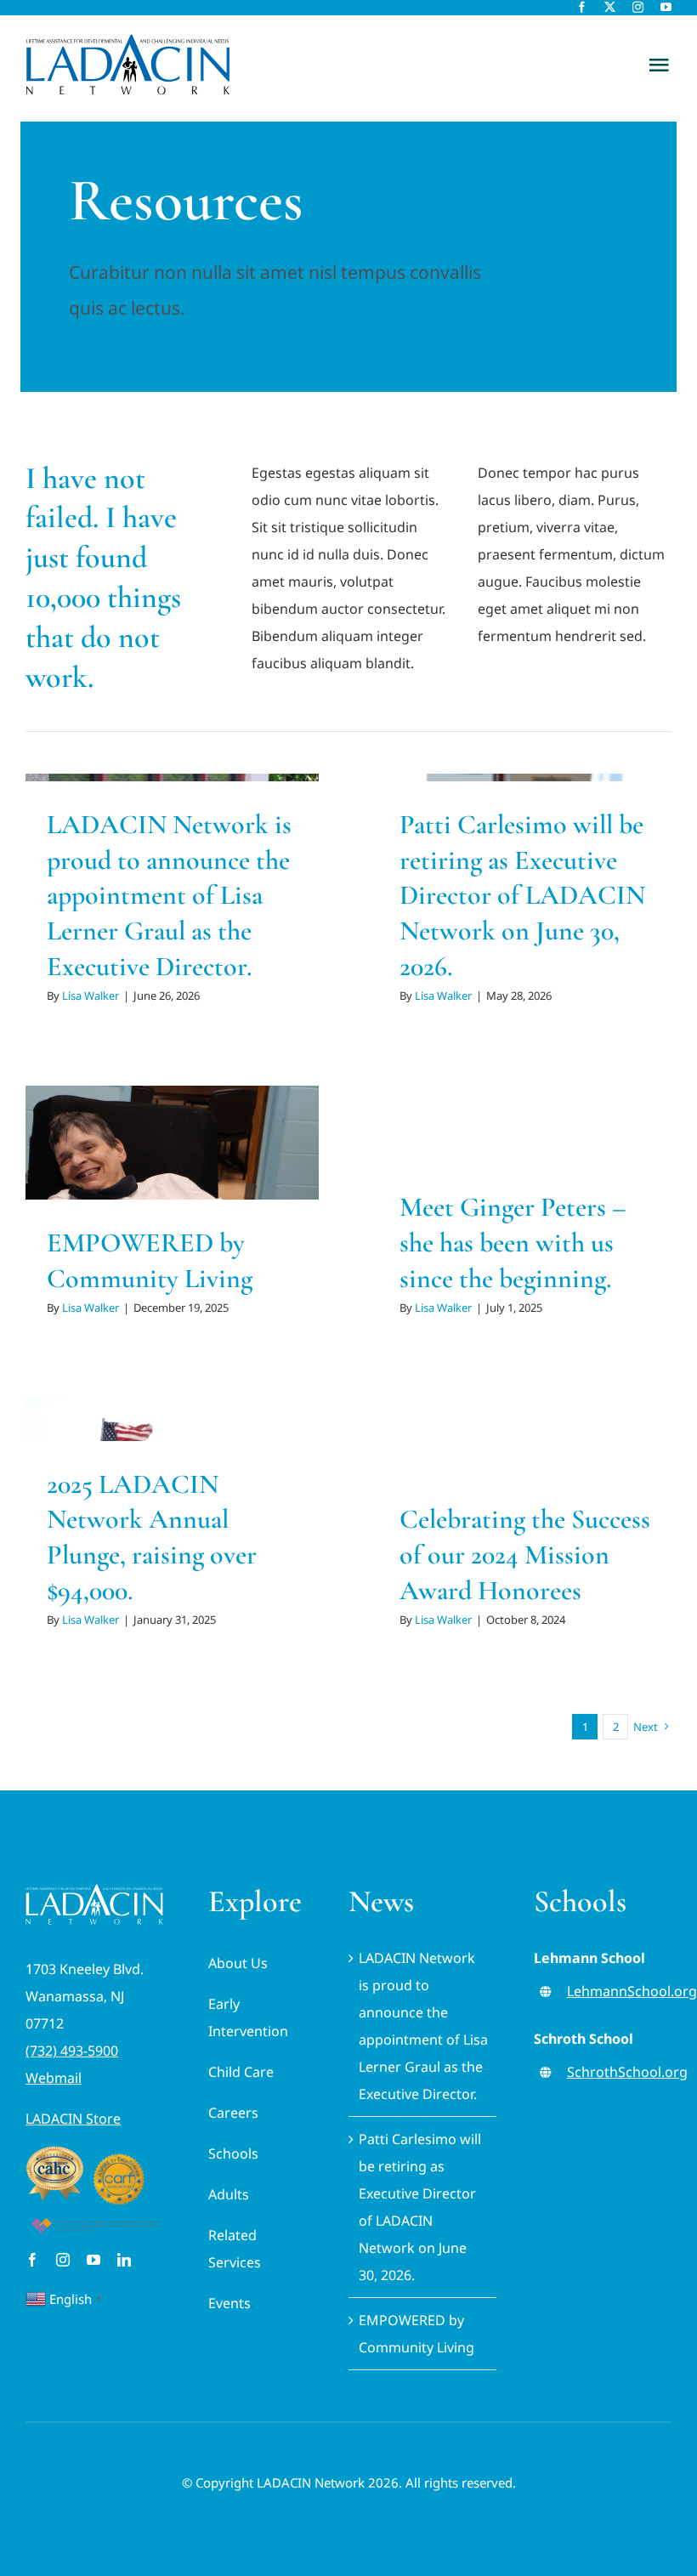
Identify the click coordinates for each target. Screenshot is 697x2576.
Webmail (54, 2078)
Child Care (241, 2072)
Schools (233, 2153)
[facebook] (582, 7)
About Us (238, 1963)
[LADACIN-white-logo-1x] (94, 1891)
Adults (229, 2194)
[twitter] (610, 7)
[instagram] (638, 7)
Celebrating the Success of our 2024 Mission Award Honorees (525, 1554)
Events (229, 2303)
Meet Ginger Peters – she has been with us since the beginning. (513, 1242)
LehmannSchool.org (632, 1991)
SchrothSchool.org (627, 2072)
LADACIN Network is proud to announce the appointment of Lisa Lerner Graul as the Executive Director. (169, 895)
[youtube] (666, 7)
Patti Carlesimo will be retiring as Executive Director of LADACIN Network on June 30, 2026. (522, 895)
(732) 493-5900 (72, 2051)
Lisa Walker (91, 996)
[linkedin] (124, 2260)
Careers (233, 2113)
